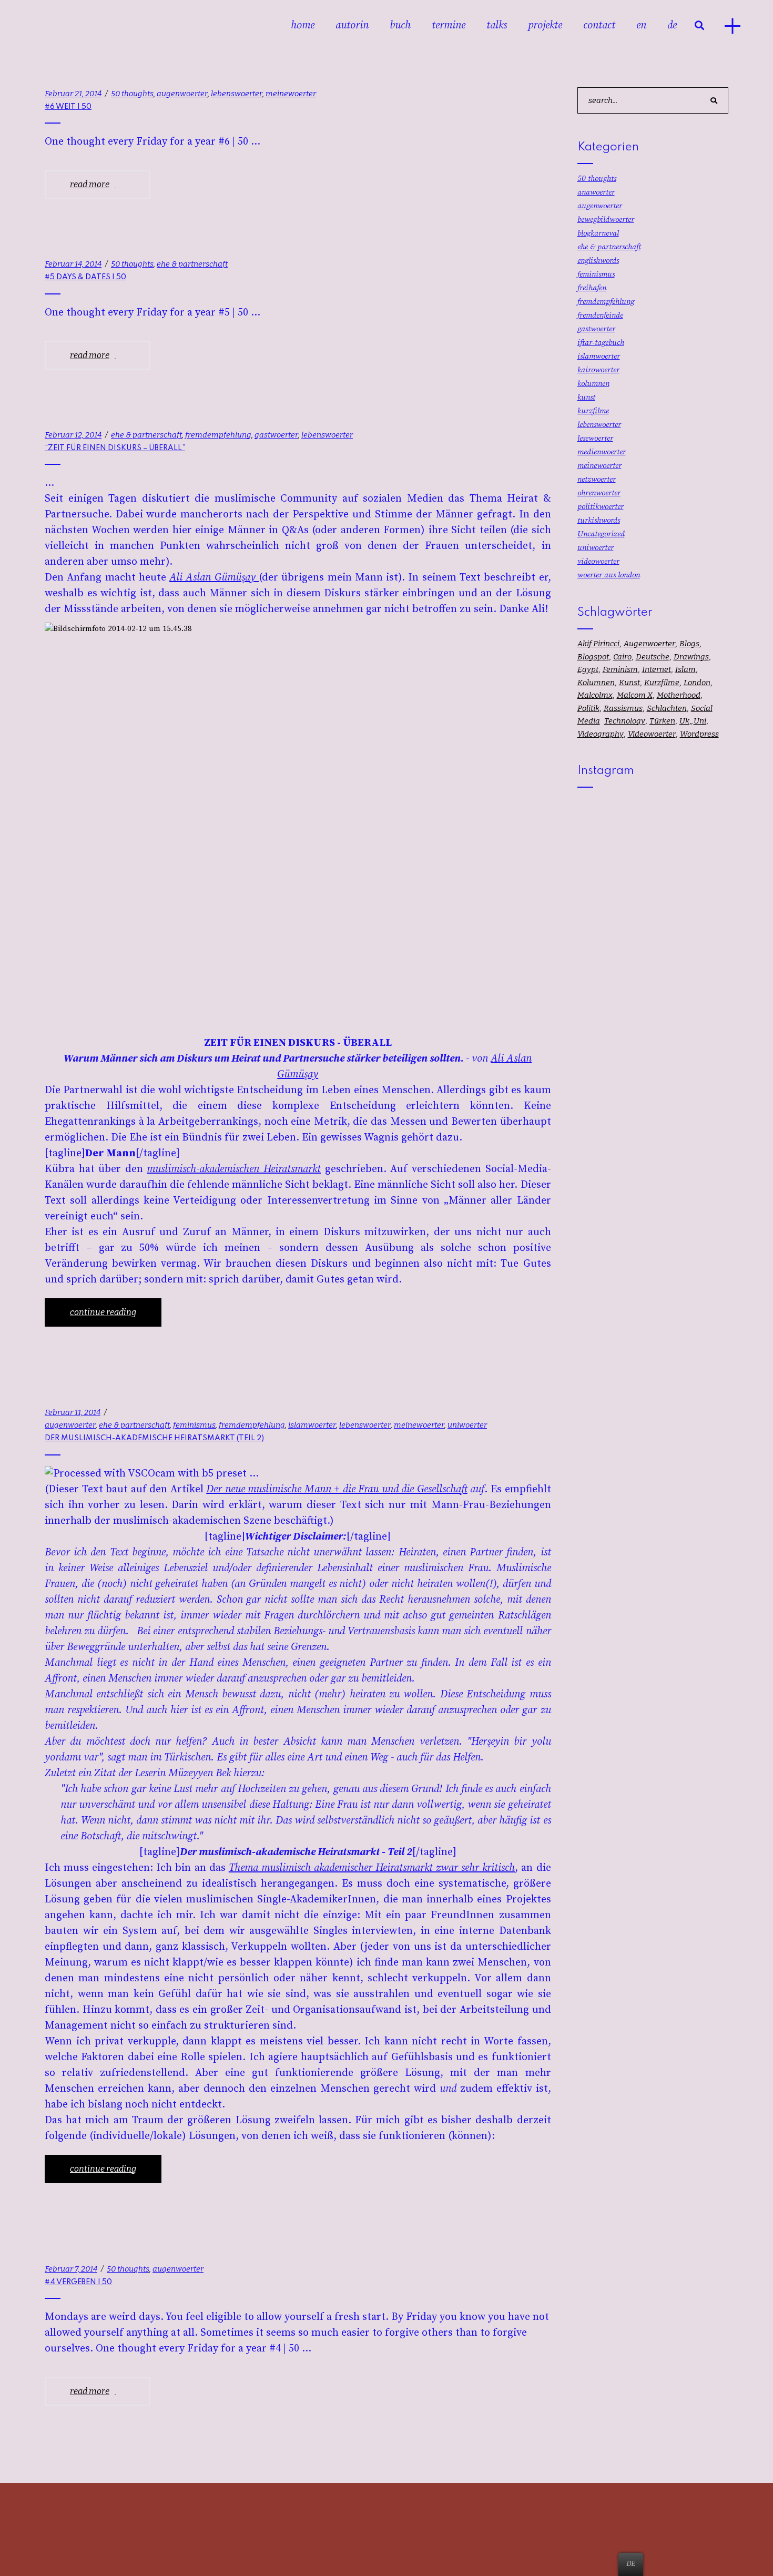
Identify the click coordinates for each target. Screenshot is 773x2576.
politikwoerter (601, 507)
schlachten (667, 708)
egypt (588, 669)
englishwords (598, 261)
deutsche (653, 657)
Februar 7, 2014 (71, 2269)
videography (601, 734)
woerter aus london (609, 575)
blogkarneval (598, 233)
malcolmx (595, 695)
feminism (620, 669)
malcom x (635, 695)
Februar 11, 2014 (73, 1412)
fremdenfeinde (600, 315)
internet (657, 669)
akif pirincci (598, 644)
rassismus (623, 708)
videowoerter (598, 561)
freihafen (592, 288)
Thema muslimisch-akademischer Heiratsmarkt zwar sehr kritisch (372, 1868)
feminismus (194, 1425)
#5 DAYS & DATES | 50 (85, 277)
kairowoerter (598, 370)
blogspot (593, 657)
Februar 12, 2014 (73, 435)
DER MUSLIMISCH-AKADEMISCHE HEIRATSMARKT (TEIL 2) (154, 1438)
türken (662, 721)
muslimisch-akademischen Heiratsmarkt (234, 1169)
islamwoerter (312, 1425)
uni (700, 721)
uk (684, 721)
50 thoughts (132, 94)
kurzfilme (593, 411)
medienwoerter (602, 452)
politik (588, 708)
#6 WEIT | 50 (68, 107)
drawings (691, 657)
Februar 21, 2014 (73, 94)
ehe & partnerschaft (192, 264)
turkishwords (599, 520)
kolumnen (593, 384)
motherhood (679, 695)
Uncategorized (601, 534)
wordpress (699, 734)
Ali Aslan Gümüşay (214, 578)
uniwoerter (467, 1425)
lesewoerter (595, 438)
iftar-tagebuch (601, 343)
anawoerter (596, 192)
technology (625, 721)
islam (685, 669)
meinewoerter (291, 94)
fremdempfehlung (218, 435)
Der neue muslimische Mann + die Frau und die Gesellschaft (337, 1489)
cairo (622, 657)
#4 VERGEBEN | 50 (78, 2282)
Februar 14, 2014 (73, 264)
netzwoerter (597, 479)
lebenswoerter (237, 94)
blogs (689, 644)
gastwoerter (276, 435)
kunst (586, 397)
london (697, 683)
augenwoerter (182, 94)
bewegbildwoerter (606, 220)
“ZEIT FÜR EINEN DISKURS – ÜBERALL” (115, 448)
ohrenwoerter (599, 493)
